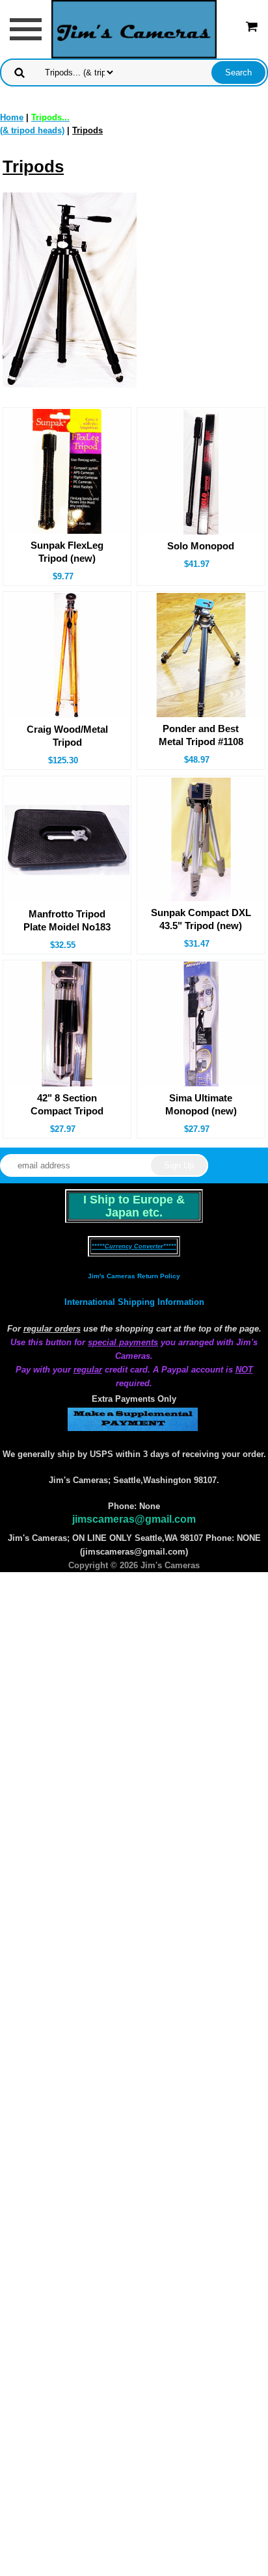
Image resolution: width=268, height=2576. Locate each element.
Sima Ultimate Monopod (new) (201, 1104)
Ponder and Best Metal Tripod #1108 (201, 735)
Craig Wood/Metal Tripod (67, 736)
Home (12, 117)
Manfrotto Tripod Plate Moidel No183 (67, 920)
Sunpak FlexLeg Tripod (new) (67, 552)
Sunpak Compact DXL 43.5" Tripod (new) (201, 919)
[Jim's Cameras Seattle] (134, 28)
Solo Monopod (201, 546)
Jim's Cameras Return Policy (134, 1276)
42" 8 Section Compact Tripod (67, 1104)
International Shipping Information (134, 1302)
